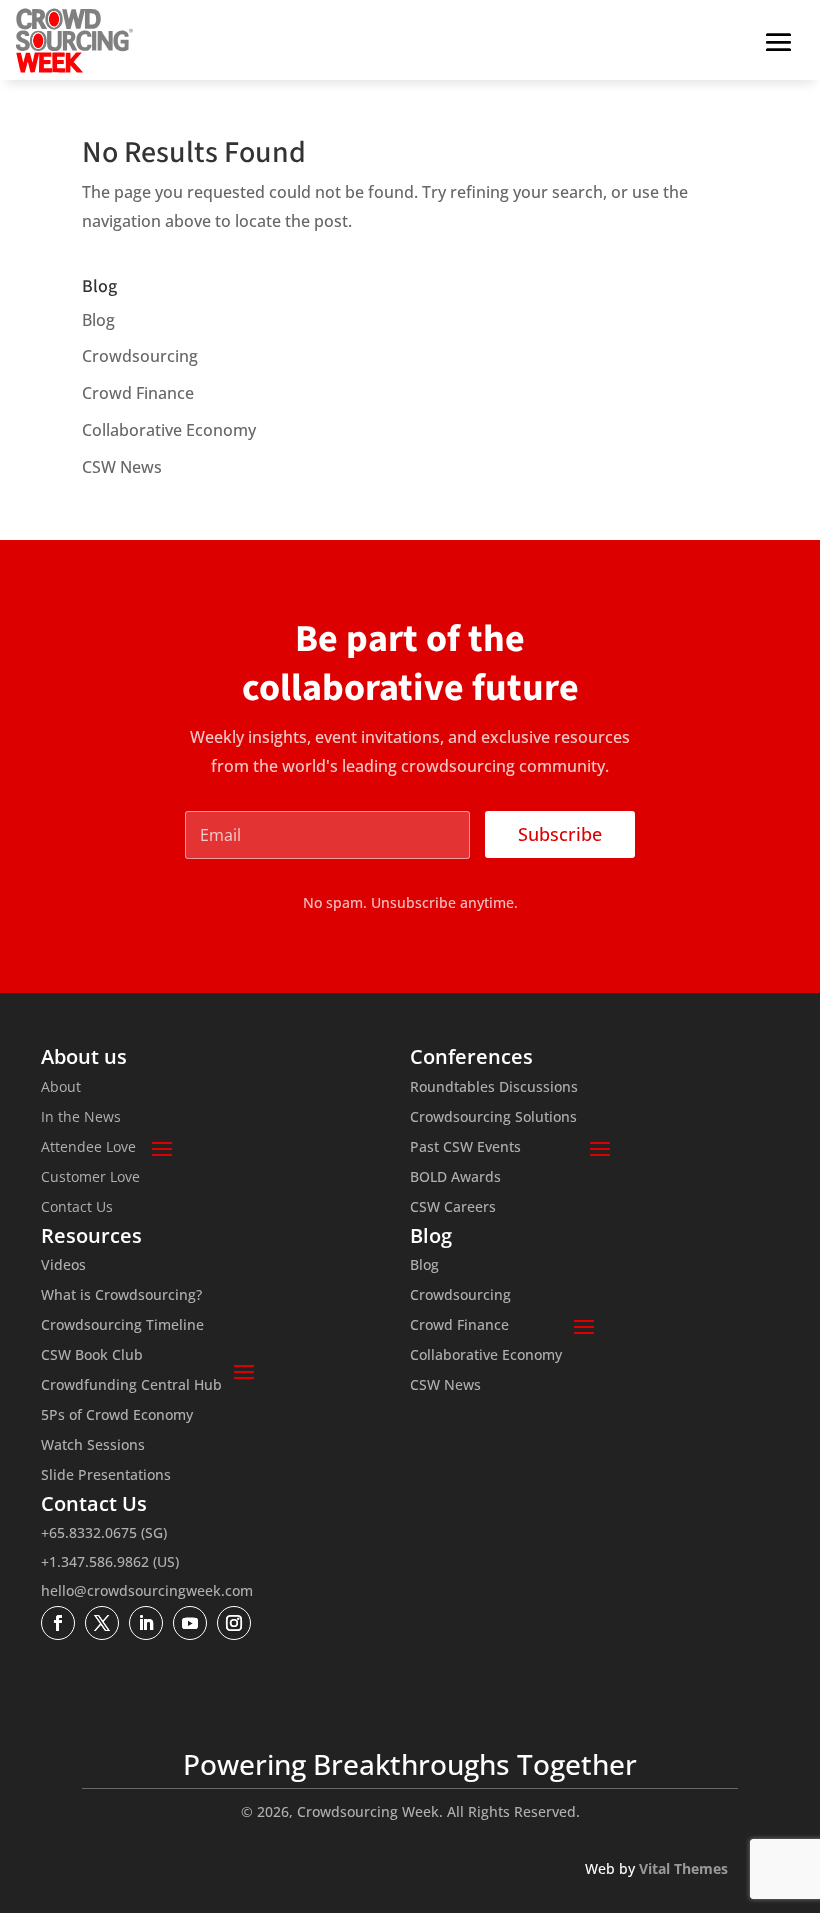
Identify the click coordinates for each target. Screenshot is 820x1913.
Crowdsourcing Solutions (493, 1118)
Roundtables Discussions (494, 1088)
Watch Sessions (93, 1446)
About (61, 1088)
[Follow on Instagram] (234, 1623)
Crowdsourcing (140, 356)
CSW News (122, 467)
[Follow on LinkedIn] (146, 1623)
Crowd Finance (138, 393)
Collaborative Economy (169, 430)
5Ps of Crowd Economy (117, 1416)
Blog (98, 320)
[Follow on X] (102, 1623)
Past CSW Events (465, 1148)
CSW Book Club (92, 1356)
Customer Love (90, 1178)
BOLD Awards (455, 1178)
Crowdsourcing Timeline (122, 1326)
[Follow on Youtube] (190, 1623)
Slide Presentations (106, 1476)
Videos (63, 1266)
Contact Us (77, 1208)
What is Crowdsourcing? (121, 1296)
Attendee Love (88, 1148)
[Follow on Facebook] (58, 1623)
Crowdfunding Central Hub (131, 1386)
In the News (81, 1118)
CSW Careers (453, 1208)
